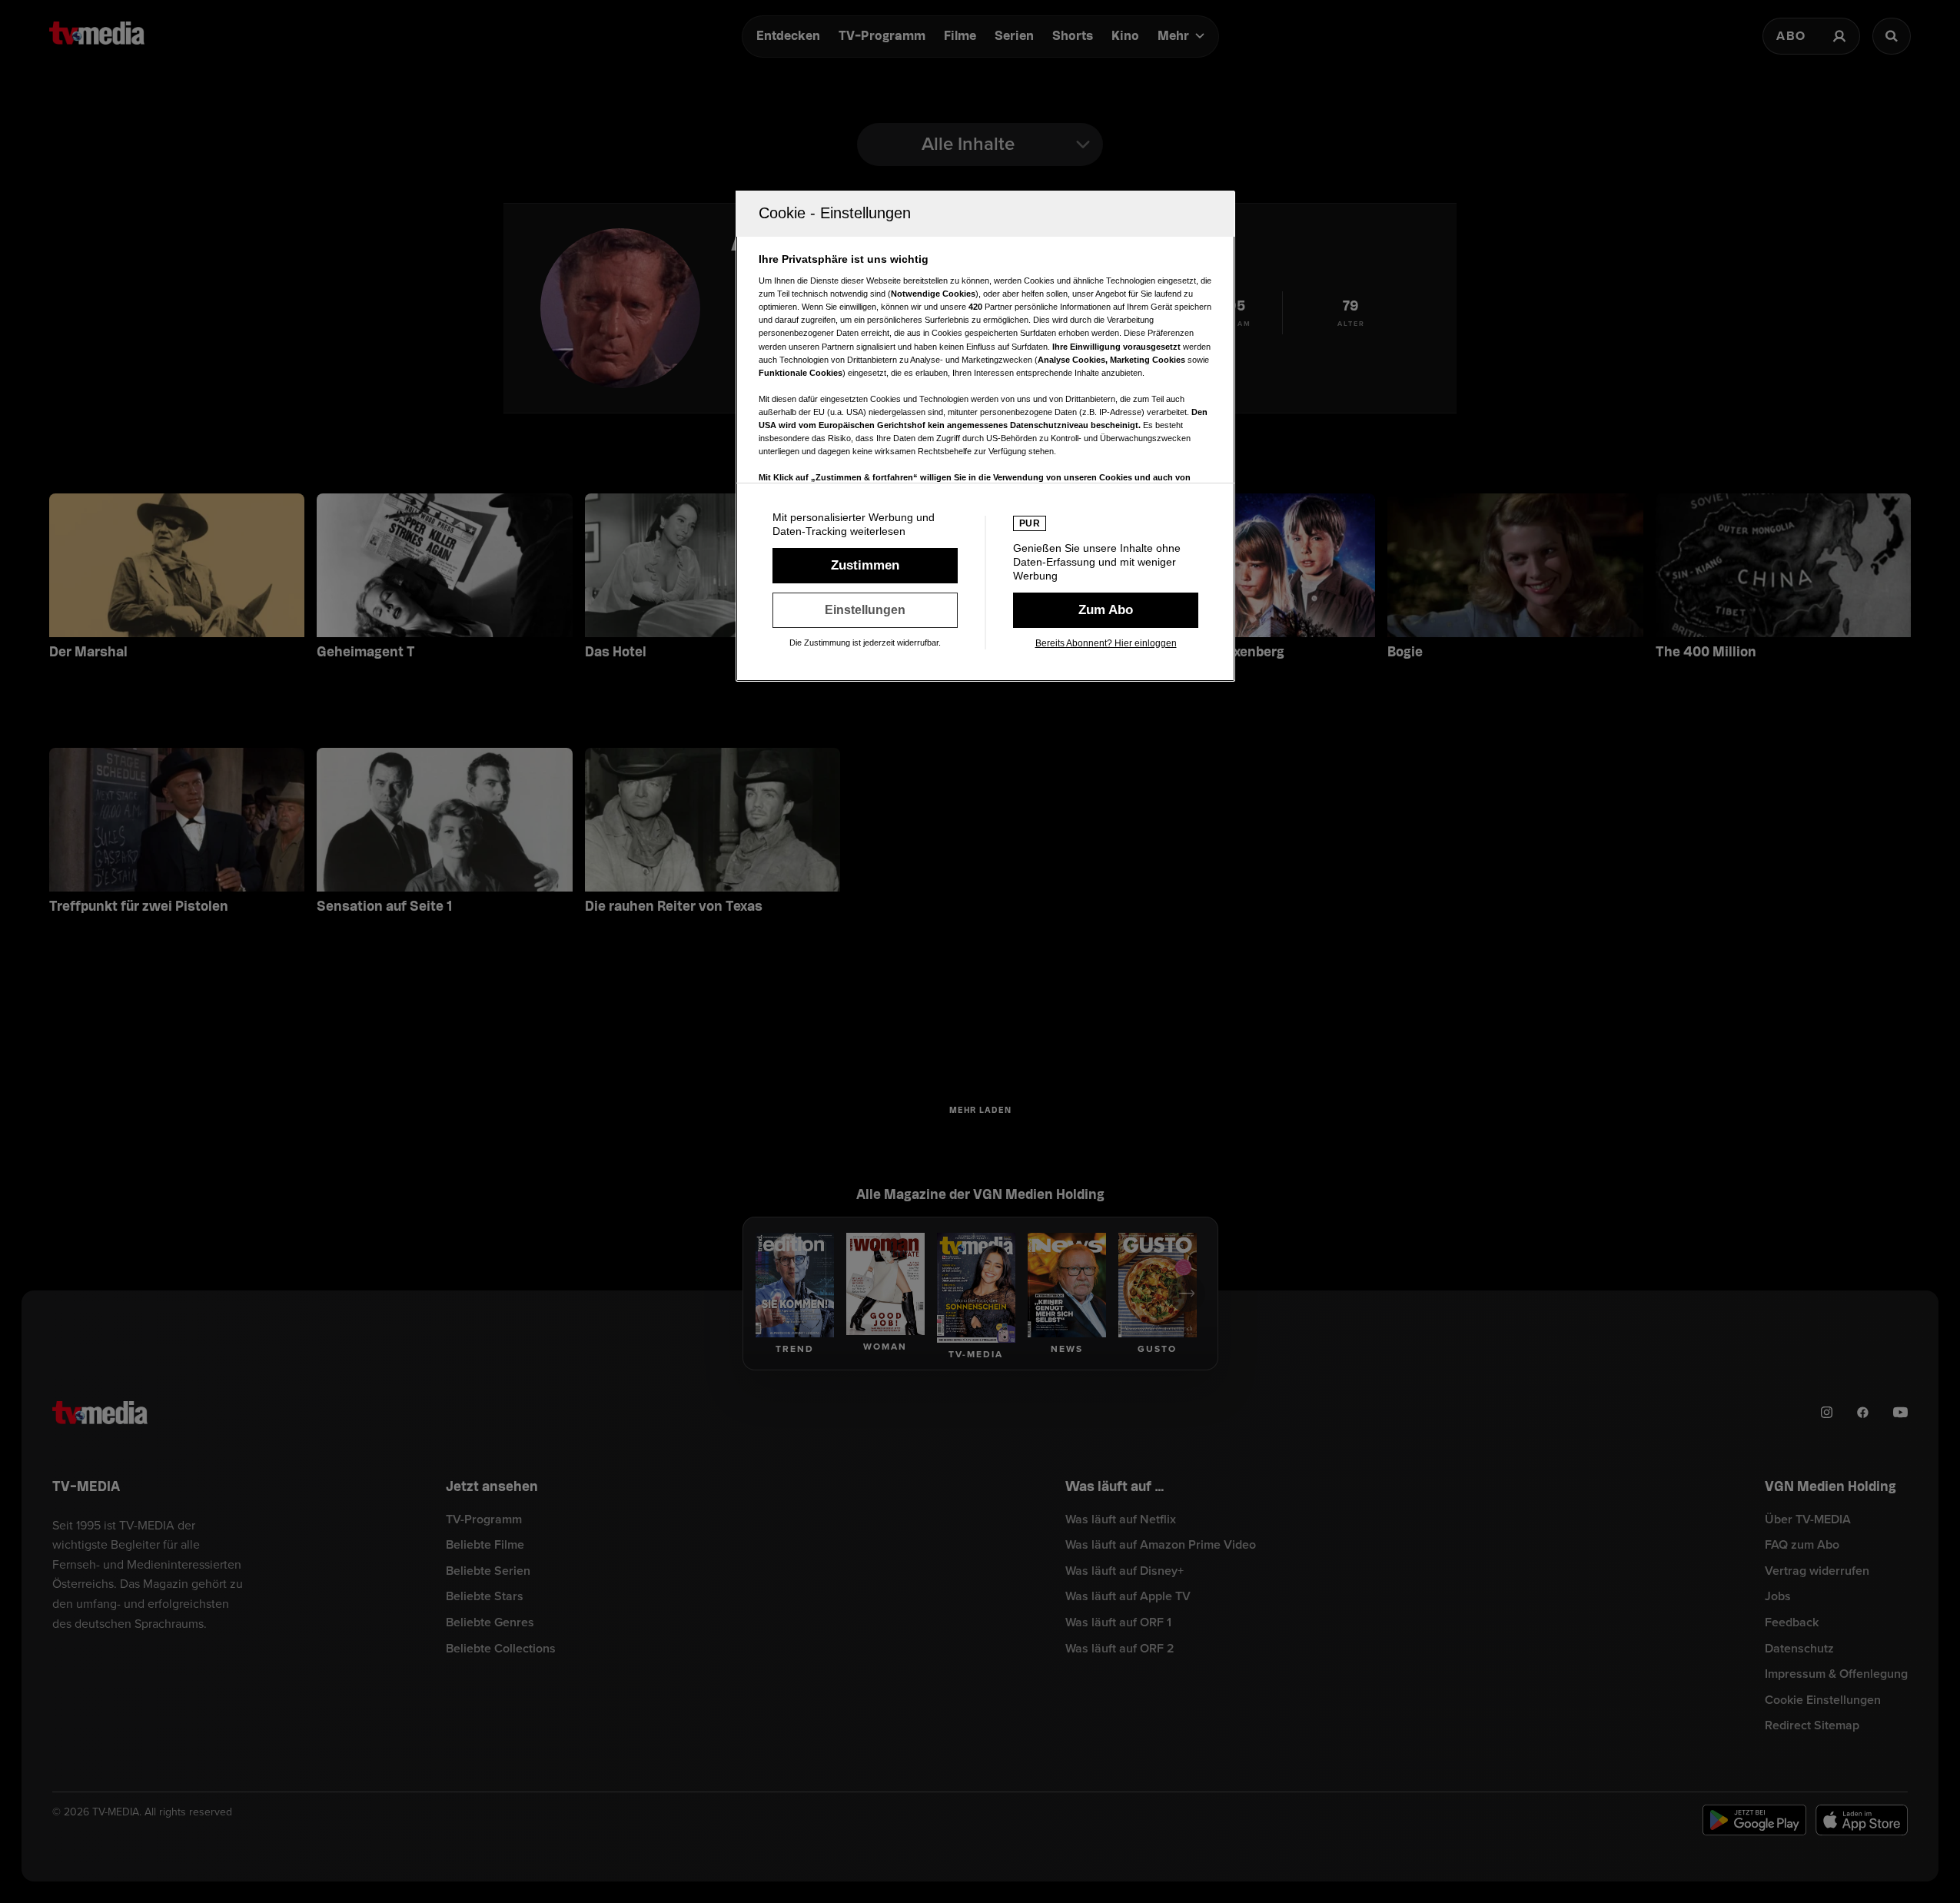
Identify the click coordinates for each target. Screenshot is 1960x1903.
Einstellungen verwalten (865, 610)
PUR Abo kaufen (1106, 610)
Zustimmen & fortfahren (865, 566)
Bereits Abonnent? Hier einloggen (1106, 643)
